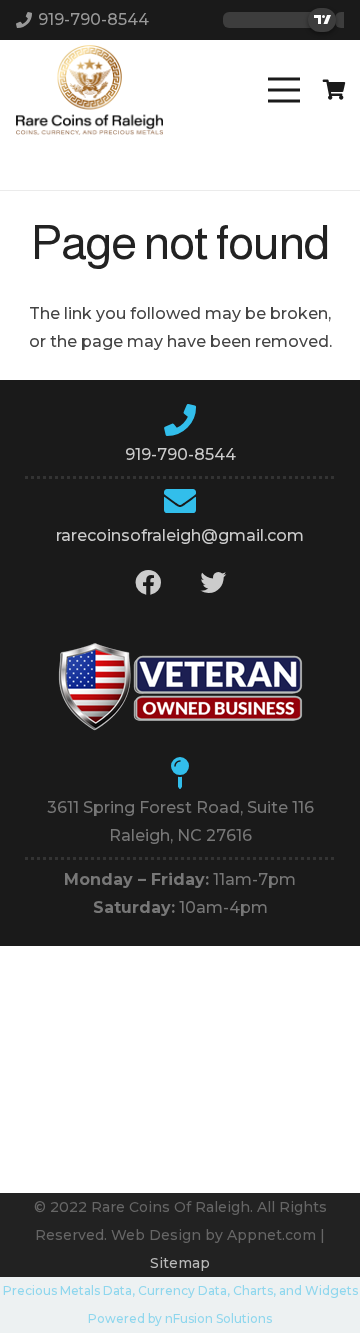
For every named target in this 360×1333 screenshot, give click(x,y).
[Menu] (284, 90)
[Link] (89, 90)
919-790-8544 (180, 454)
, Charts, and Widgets (292, 1290)
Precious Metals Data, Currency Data (115, 1290)
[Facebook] (147, 582)
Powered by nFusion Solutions (180, 1318)
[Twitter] (212, 582)
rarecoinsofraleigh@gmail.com (180, 535)
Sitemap (180, 1263)
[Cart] (335, 90)
